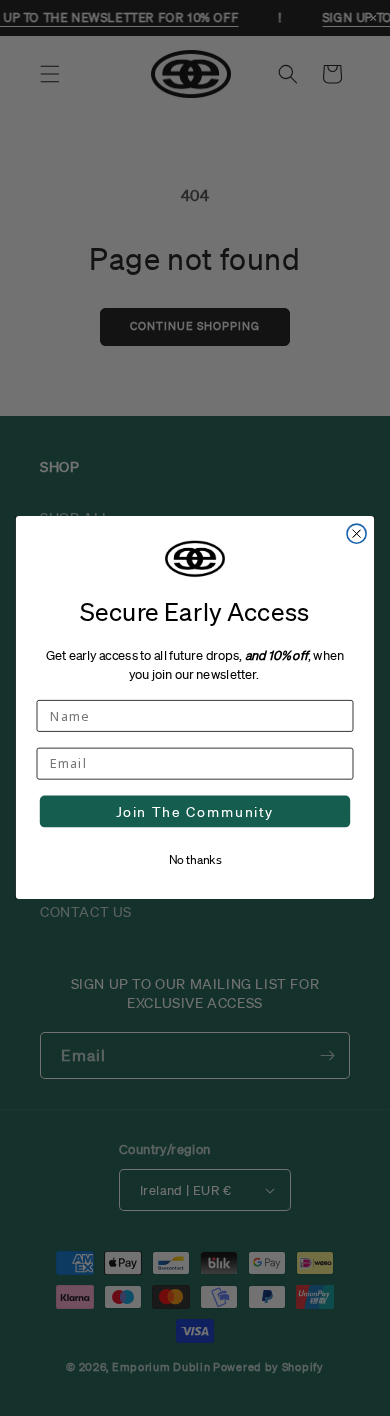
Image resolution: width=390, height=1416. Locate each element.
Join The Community (195, 812)
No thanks (195, 859)
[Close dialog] (356, 533)
